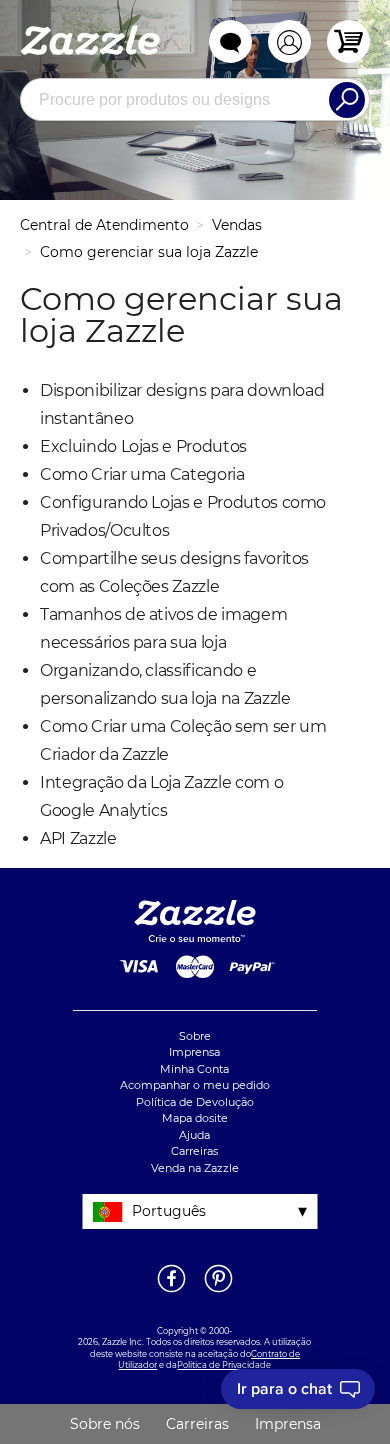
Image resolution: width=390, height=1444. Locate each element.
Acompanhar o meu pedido (195, 1085)
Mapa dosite (195, 1118)
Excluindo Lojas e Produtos (143, 446)
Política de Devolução (195, 1102)
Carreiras (194, 1151)
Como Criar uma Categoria (142, 474)
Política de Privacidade (224, 1365)
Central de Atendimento (104, 225)
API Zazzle (78, 838)
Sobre (195, 1036)
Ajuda (194, 1135)
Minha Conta (194, 1069)
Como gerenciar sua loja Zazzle (149, 252)
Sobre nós (105, 1424)
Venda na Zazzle (195, 1168)
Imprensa (194, 1052)
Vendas (237, 225)
